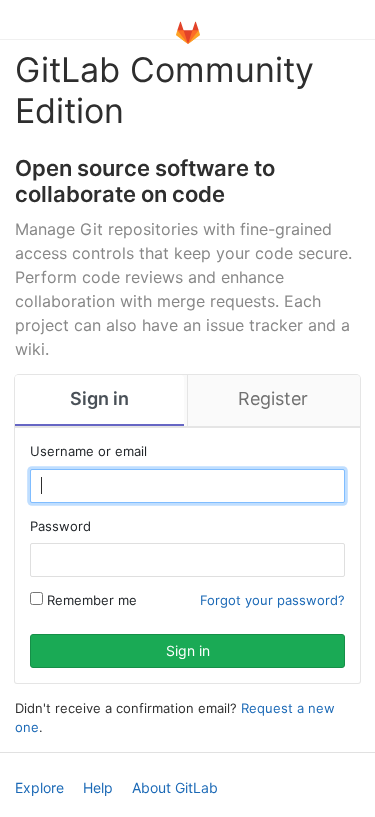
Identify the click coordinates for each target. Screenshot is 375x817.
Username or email (88, 451)
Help (98, 787)
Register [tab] (273, 398)
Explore (39, 787)
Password (60, 526)
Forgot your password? (272, 600)
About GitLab (175, 787)
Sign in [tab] (99, 398)
